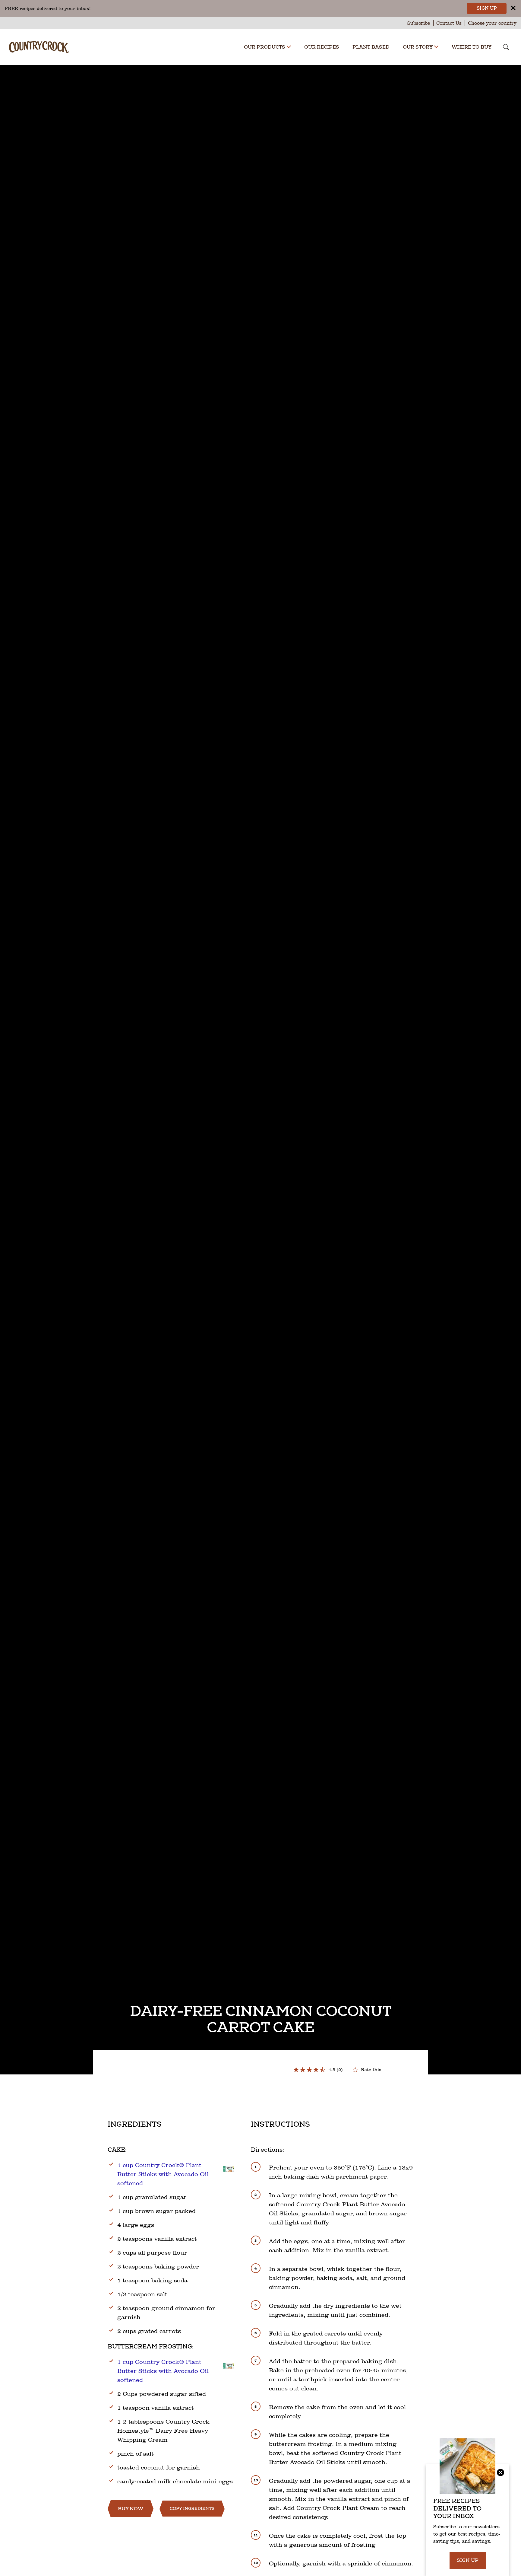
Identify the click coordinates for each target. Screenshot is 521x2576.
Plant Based (371, 47)
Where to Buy (472, 47)
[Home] (39, 45)
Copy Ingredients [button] (192, 2509)
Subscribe (419, 23)
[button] (289, 47)
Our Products (265, 47)
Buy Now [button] (131, 2509)
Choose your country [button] (492, 23)
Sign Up (487, 8)
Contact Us (449, 23)
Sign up (468, 2560)
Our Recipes (322, 47)
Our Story (418, 47)
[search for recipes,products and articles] (506, 48)
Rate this (371, 2069)
